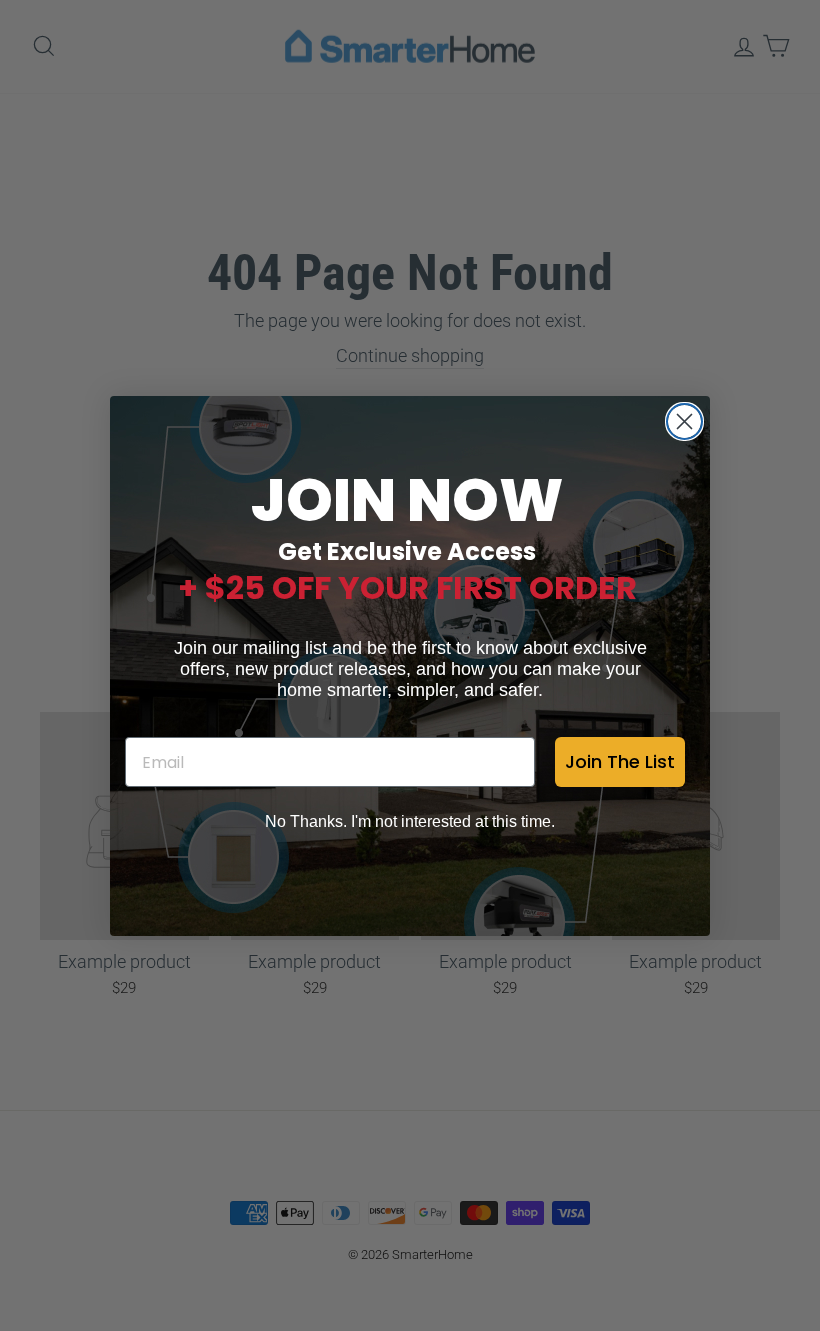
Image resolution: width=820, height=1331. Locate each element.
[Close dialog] (684, 421)
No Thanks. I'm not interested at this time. (410, 821)
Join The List (620, 761)
